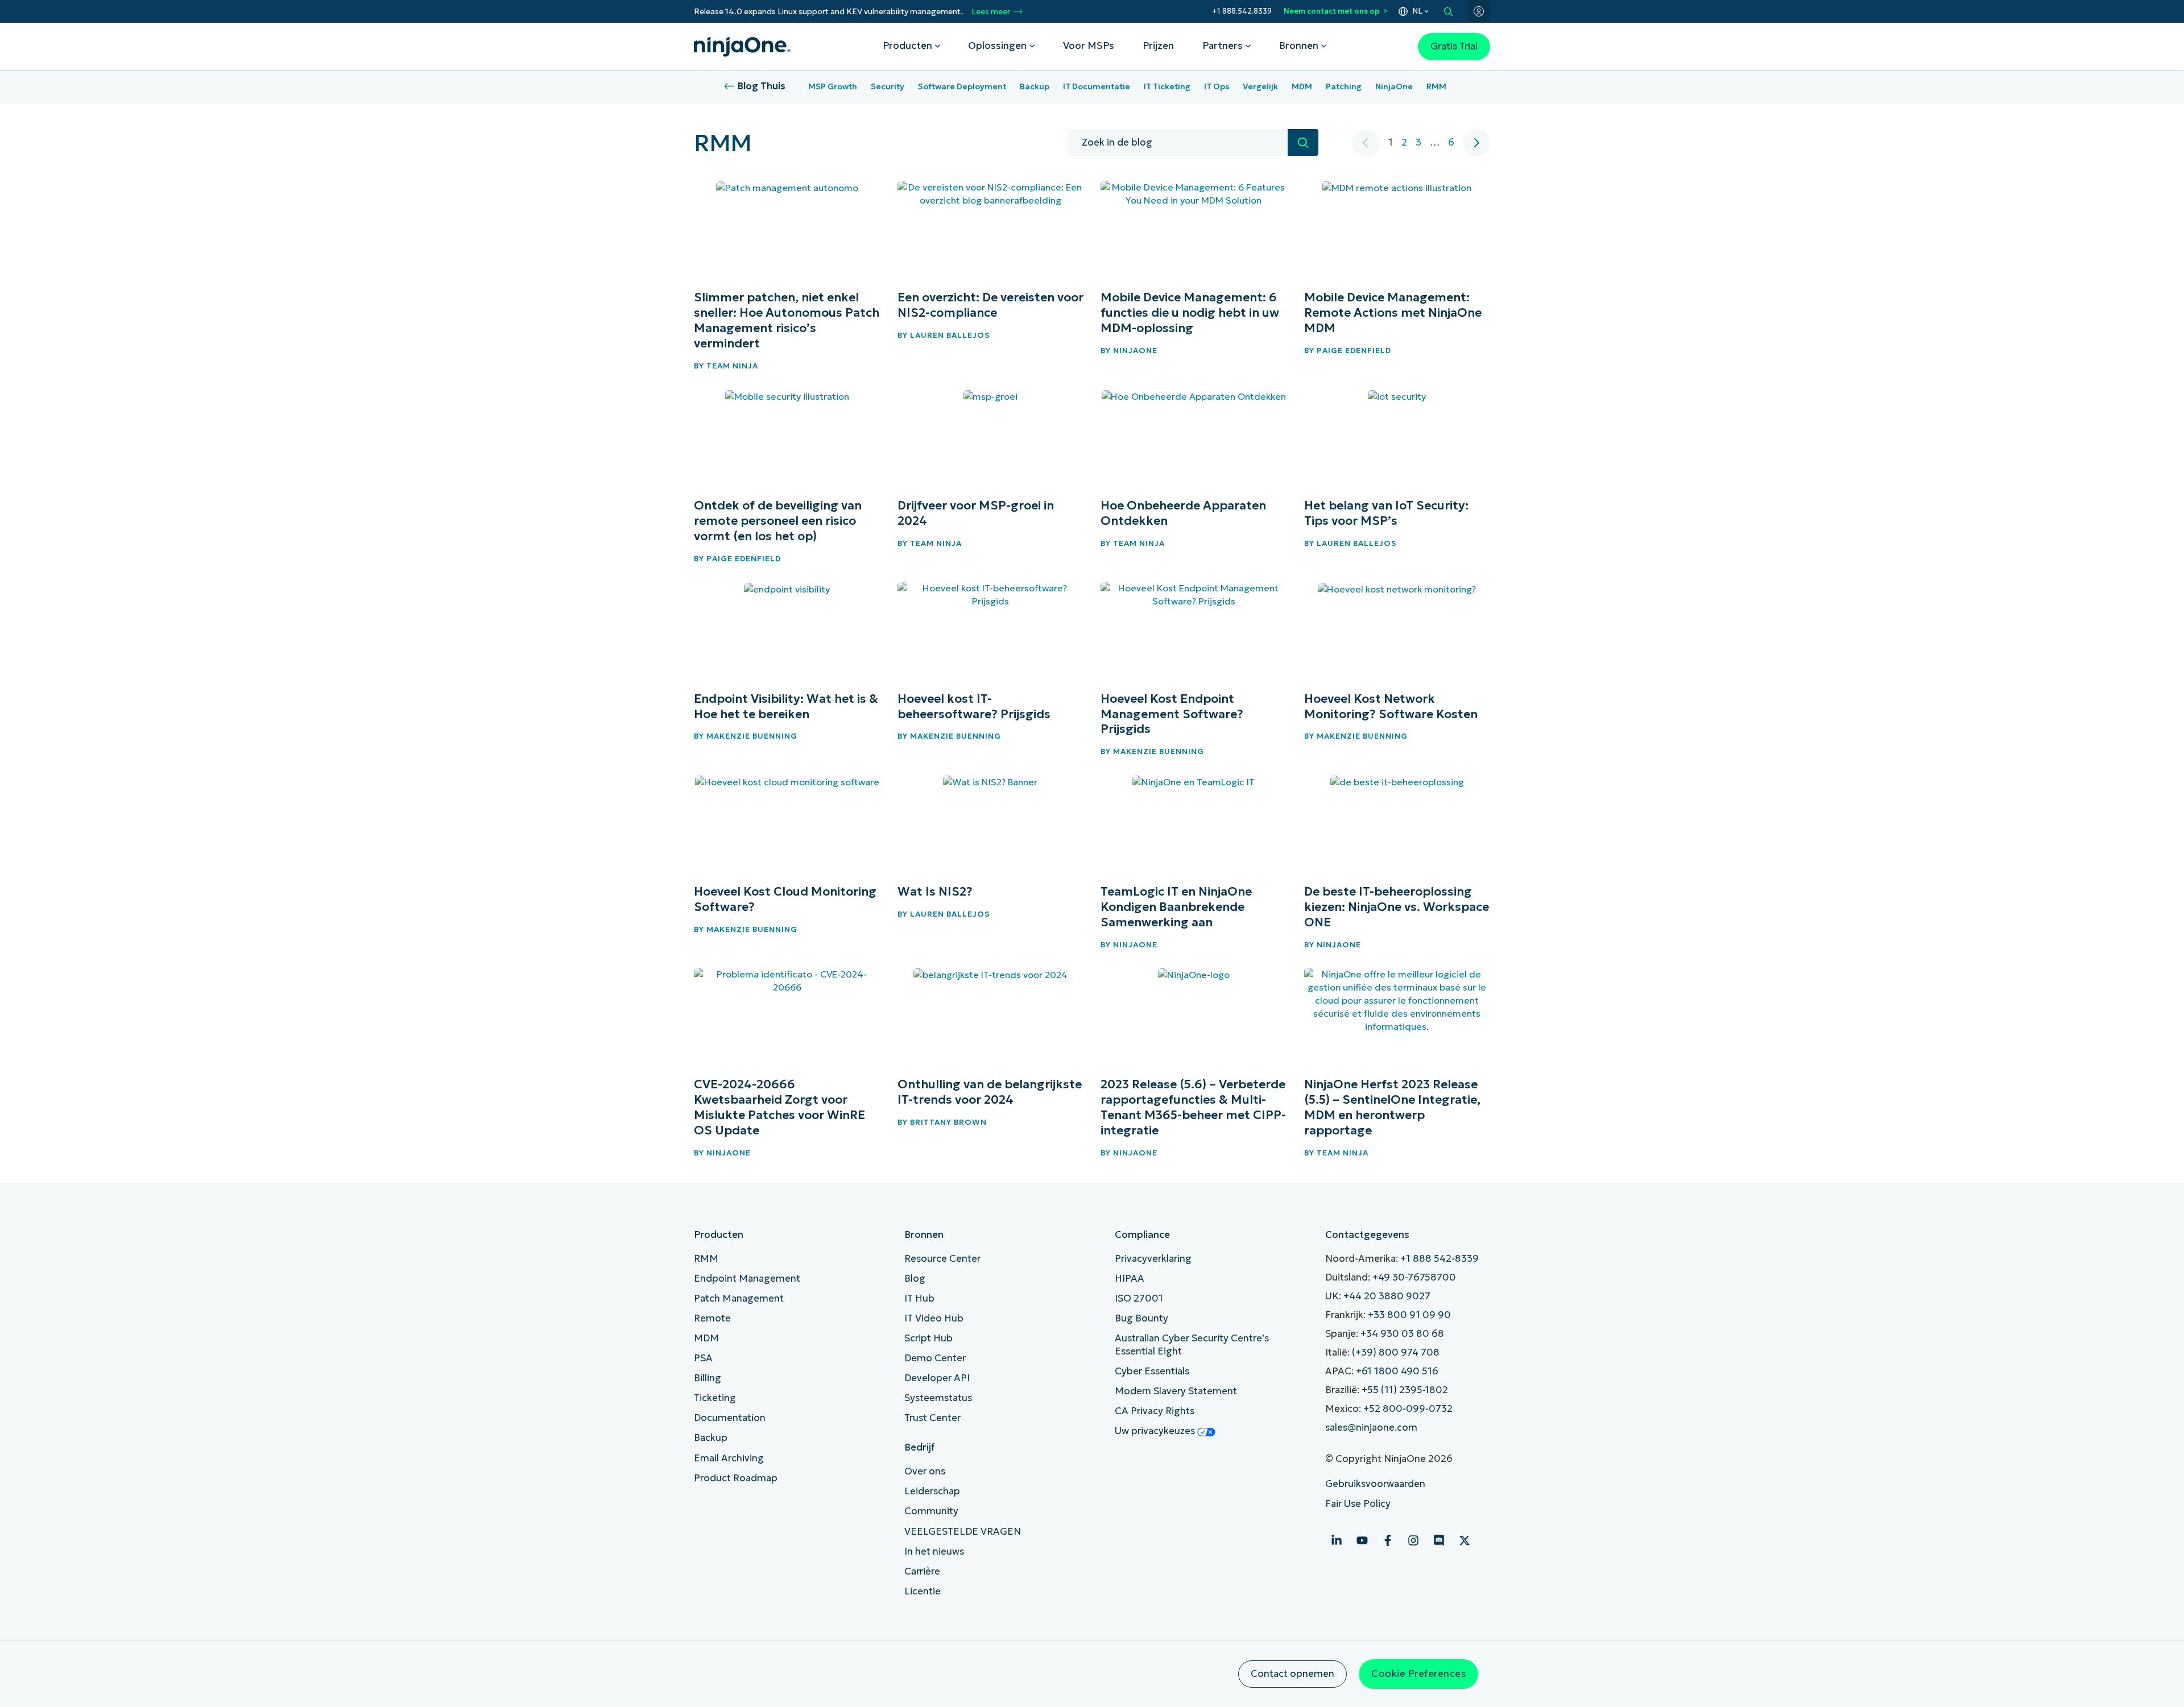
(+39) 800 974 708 (1396, 1352)
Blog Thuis (762, 86)
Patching (1344, 86)
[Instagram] (1413, 1540)
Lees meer (991, 12)
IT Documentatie (1097, 86)
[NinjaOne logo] (742, 47)
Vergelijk (1260, 86)
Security (888, 86)
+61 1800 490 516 (1397, 1371)
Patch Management (739, 1298)
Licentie (923, 1591)
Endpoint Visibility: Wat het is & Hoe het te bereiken (786, 707)
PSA (703, 1358)
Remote (712, 1318)
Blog (915, 1279)
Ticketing (715, 1398)
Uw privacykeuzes (1156, 1431)
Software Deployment (962, 86)
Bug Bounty (1141, 1318)
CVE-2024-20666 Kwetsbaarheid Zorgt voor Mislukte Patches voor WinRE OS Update (779, 1107)
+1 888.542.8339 (1242, 11)
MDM (1302, 86)
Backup (1035, 86)
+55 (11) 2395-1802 (1405, 1390)
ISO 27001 (1139, 1298)
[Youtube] (1362, 1540)
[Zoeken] (1303, 142)
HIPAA (1130, 1279)
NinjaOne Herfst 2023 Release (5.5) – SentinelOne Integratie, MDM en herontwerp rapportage (1392, 1107)
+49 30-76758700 (1414, 1277)
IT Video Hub (934, 1318)
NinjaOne (1394, 86)
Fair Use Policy (1358, 1504)
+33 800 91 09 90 (1409, 1315)
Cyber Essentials (1152, 1371)
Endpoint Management (747, 1279)
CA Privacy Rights (1155, 1411)
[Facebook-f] (1388, 1540)
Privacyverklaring (1153, 1259)
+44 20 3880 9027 (1387, 1296)
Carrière (922, 1571)
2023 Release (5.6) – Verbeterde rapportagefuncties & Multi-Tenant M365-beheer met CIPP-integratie (1193, 1107)
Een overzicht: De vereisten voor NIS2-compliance (990, 305)
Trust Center (932, 1418)
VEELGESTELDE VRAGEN (963, 1532)
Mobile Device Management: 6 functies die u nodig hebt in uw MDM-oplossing (1190, 313)
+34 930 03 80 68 (1402, 1334)
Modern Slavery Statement (1176, 1391)
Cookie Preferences (1418, 1674)
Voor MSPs (1089, 46)
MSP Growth (833, 86)
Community (931, 1511)
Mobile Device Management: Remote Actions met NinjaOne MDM (1393, 313)
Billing (708, 1378)
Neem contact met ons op (1332, 11)
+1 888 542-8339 (1440, 1259)
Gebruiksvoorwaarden (1375, 1484)
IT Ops (1217, 86)
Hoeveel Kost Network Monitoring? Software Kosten (1391, 707)
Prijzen (1158, 46)
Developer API (937, 1378)
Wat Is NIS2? (935, 892)
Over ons (925, 1471)
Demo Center (935, 1358)
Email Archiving (729, 1458)
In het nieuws (934, 1551)
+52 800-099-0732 (1408, 1409)
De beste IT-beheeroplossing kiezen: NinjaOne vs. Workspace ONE (1397, 907)
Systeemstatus (938, 1398)
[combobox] (1178, 143)
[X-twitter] (1465, 1540)
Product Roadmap (736, 1478)
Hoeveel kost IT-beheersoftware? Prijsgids (974, 707)
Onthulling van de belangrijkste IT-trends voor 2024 (990, 1092)
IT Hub (919, 1298)
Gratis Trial (1454, 46)
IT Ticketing (1167, 86)
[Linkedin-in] (1337, 1540)
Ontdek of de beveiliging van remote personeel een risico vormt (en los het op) (778, 521)
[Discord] (1439, 1540)
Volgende (1476, 143)
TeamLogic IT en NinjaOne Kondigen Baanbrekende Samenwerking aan (1176, 907)
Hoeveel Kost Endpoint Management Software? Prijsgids (1172, 714)
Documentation (730, 1418)
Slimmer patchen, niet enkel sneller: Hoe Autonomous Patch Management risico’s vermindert (787, 320)
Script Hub (928, 1338)
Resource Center (942, 1259)
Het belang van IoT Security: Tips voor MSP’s (1386, 513)
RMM (1436, 86)
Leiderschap (932, 1491)
